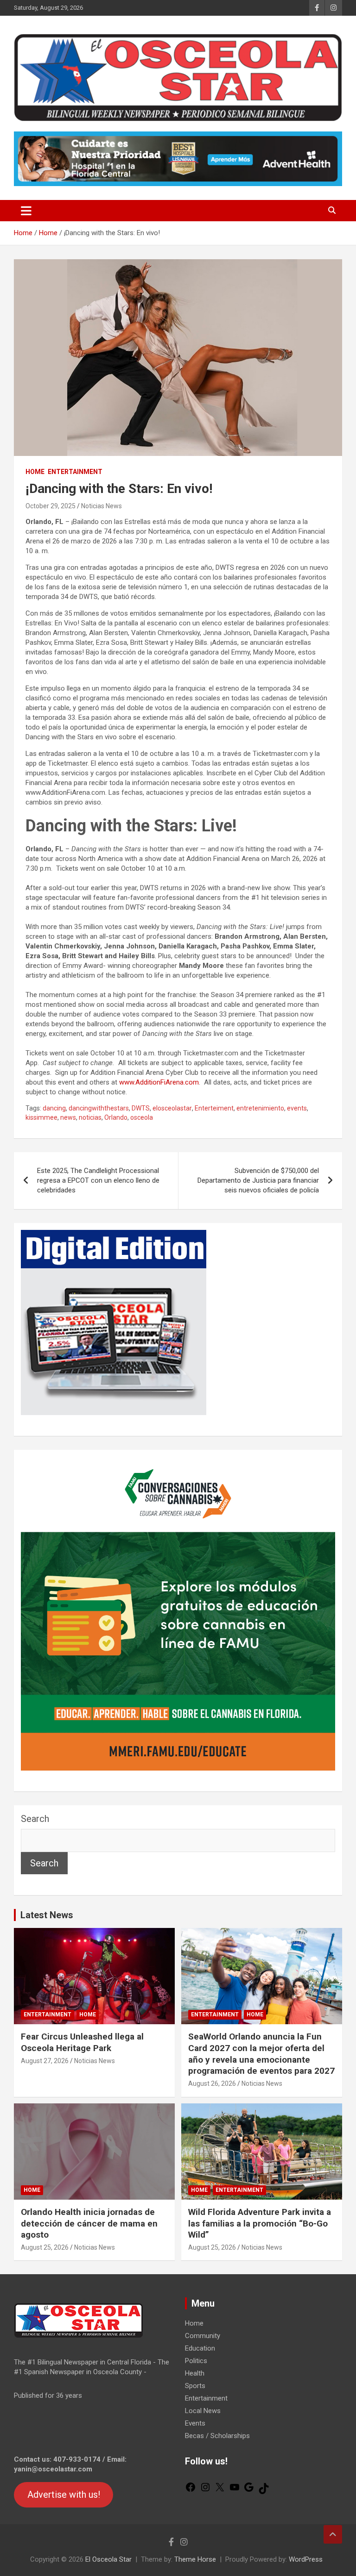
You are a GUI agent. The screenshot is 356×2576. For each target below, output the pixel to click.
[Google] (249, 2490)
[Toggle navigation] (26, 211)
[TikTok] (264, 2492)
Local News (203, 2411)
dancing (54, 1108)
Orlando (116, 1117)
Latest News (47, 1915)
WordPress (306, 2559)
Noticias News (102, 506)
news (68, 1117)
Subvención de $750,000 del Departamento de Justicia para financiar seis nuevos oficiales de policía (258, 1180)
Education (200, 2348)
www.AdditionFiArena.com (159, 1082)
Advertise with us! (64, 2495)
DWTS (141, 1108)
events (297, 1108)
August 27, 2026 (45, 2061)
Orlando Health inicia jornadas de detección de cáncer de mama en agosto (89, 2223)
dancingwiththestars (99, 1108)
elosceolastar (172, 1108)
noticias (90, 1117)
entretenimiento (260, 1108)
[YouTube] (235, 2490)
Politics (196, 2361)
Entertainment (75, 472)
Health (195, 2373)
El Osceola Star (108, 2559)
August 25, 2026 (45, 2247)
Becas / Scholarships (217, 2436)
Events (195, 2423)
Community (203, 2336)
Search (35, 1819)
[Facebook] (191, 2490)
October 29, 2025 (51, 506)
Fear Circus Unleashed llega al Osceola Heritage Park (82, 2042)
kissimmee (41, 1117)
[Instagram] (205, 2490)
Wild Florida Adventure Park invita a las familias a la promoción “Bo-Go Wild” (260, 2223)
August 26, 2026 (212, 2083)
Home (35, 472)
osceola (142, 1117)
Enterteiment (214, 1108)
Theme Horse (195, 2559)
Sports (195, 2386)
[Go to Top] (333, 2534)
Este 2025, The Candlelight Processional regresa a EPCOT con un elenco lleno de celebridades (98, 1180)
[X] (220, 2490)
